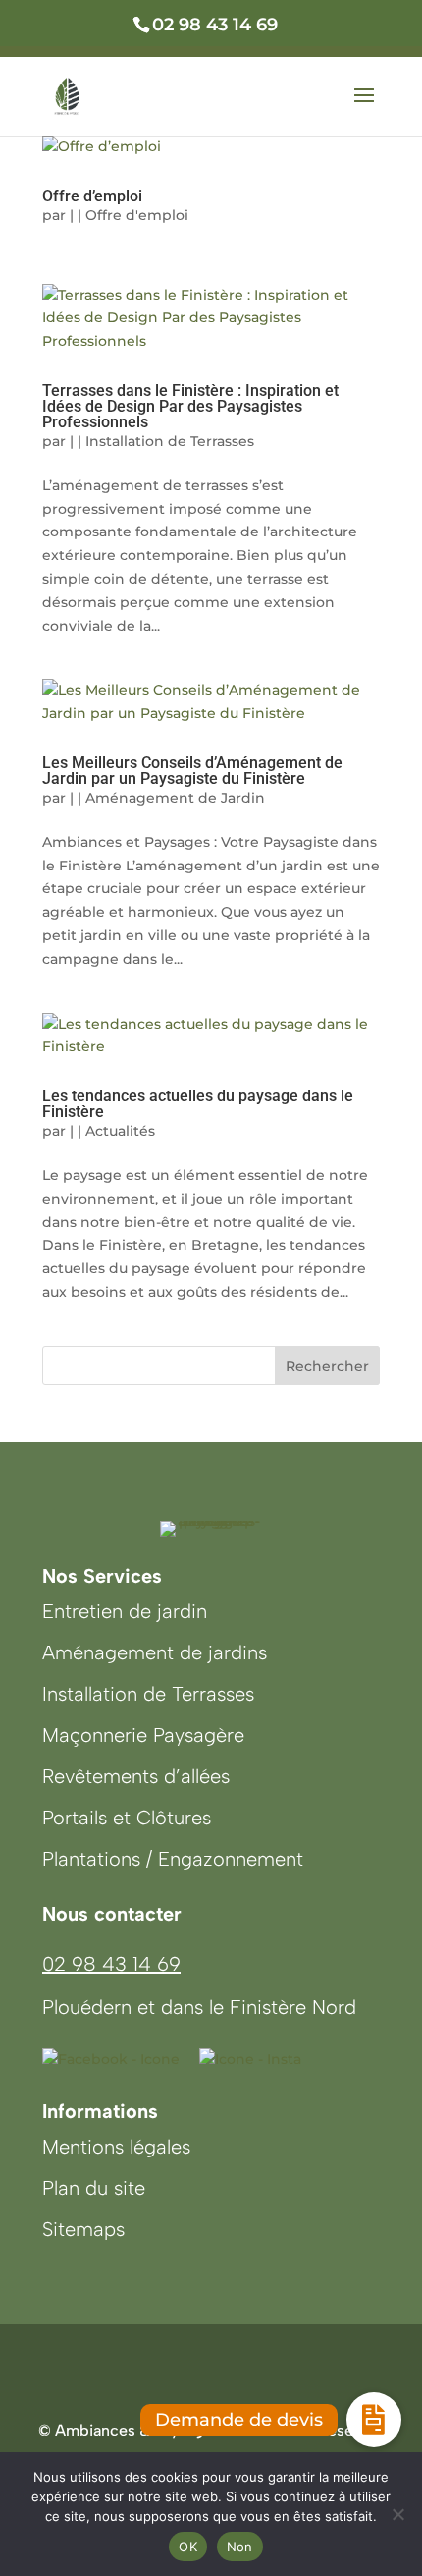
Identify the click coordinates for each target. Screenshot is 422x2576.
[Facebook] (111, 2059)
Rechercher (327, 1366)
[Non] (397, 2514)
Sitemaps (83, 2229)
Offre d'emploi (137, 215)
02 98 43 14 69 (111, 1964)
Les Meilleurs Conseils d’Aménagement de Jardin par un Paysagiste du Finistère (192, 771)
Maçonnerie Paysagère (143, 1735)
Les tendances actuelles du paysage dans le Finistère (198, 1104)
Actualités (120, 1131)
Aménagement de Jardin (175, 798)
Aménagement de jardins (155, 1652)
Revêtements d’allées (136, 1776)
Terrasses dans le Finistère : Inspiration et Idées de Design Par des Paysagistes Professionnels (190, 406)
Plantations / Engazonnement (173, 1859)
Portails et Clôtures (127, 1818)
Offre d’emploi (92, 196)
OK (188, 2547)
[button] (374, 2420)
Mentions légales (116, 2147)
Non (240, 2547)
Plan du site (94, 2188)
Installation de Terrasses (170, 441)
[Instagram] (250, 2059)
